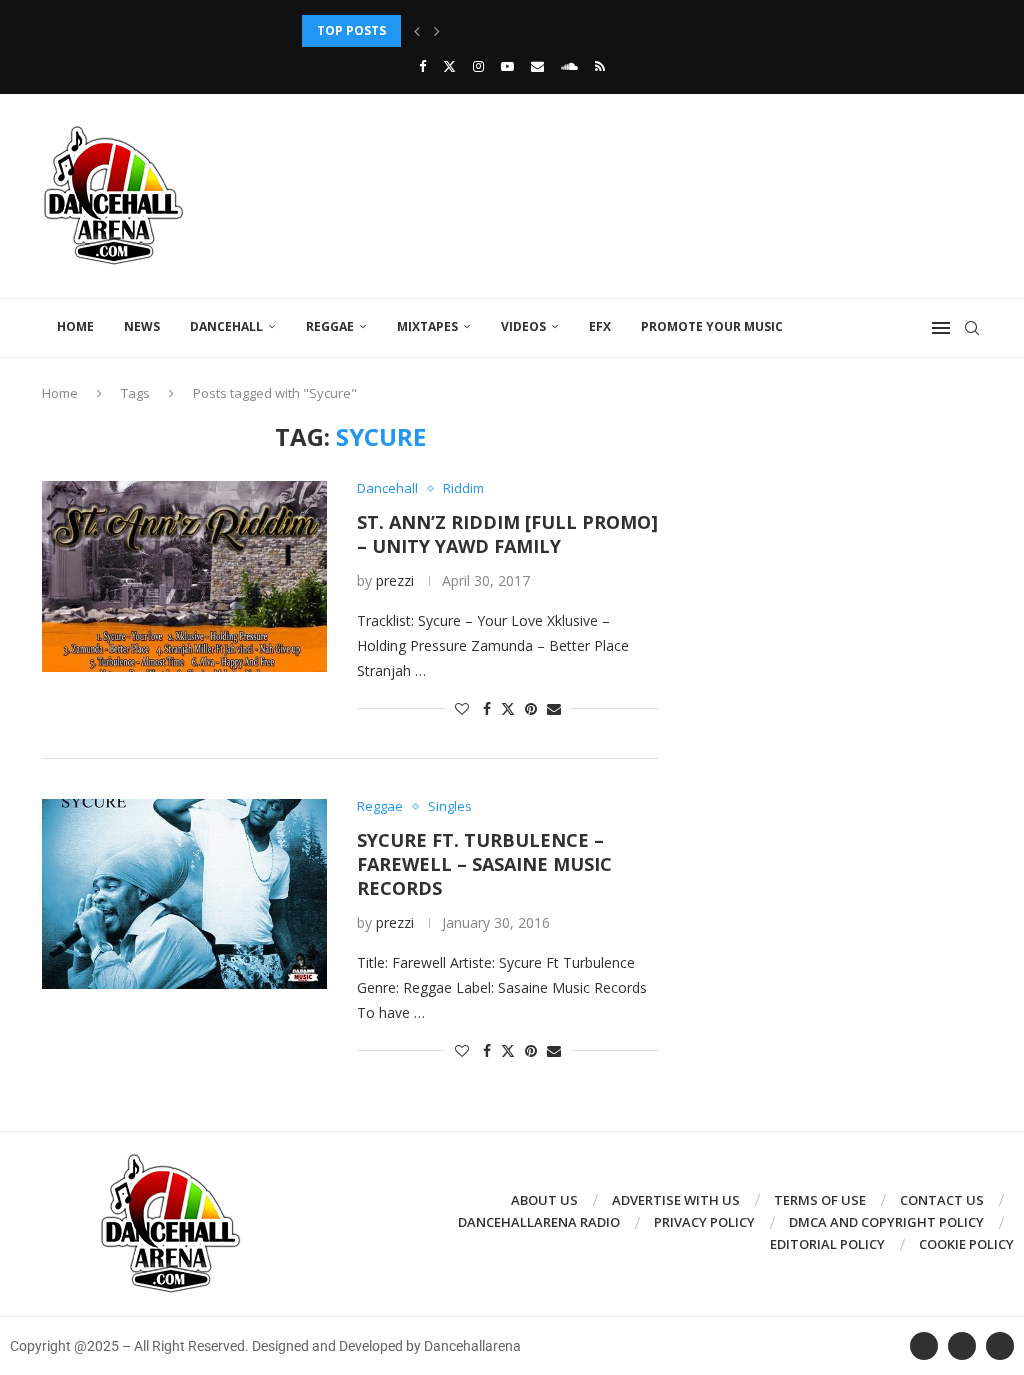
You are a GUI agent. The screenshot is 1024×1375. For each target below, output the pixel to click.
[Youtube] (507, 66)
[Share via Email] (554, 708)
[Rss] (600, 66)
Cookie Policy (966, 1244)
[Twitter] (449, 66)
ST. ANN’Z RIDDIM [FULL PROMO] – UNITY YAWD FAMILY (507, 534)
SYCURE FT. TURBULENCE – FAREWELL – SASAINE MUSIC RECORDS (484, 864)
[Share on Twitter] (508, 708)
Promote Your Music (712, 326)
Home (75, 326)
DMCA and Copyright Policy (886, 1222)
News (142, 326)
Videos (523, 326)
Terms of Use (820, 1200)
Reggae (330, 326)
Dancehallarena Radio (539, 1222)
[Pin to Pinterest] (531, 708)
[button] (417, 31)
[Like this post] (462, 708)
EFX (600, 326)
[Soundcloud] (569, 66)
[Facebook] (422, 66)
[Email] (537, 66)
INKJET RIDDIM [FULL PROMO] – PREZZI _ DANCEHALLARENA (483, 30)
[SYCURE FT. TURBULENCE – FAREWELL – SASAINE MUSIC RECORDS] (184, 894)
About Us (544, 1200)
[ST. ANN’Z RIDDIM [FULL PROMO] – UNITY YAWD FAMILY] (184, 576)
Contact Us (942, 1200)
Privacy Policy (704, 1222)
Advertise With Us (676, 1200)
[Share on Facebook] (487, 708)
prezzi (395, 580)
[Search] (972, 328)
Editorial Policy (827, 1244)
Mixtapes (427, 326)
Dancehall (226, 326)
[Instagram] (478, 66)
